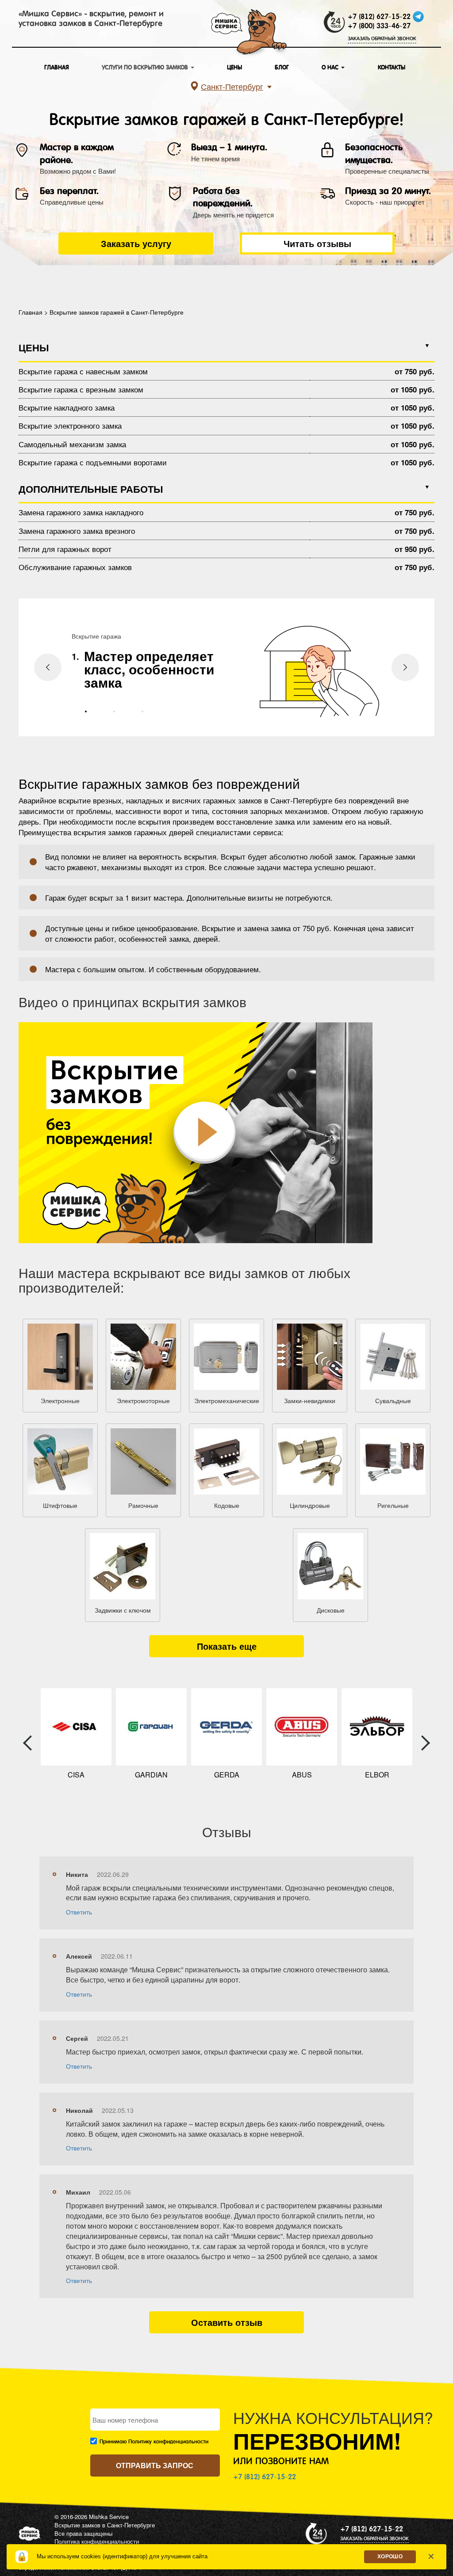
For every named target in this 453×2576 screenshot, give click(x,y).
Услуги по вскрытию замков (146, 67)
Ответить (79, 1912)
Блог (282, 67)
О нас (331, 67)
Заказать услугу (136, 243)
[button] (86, 712)
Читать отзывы (317, 243)
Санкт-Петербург (232, 86)
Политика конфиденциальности (97, 2541)
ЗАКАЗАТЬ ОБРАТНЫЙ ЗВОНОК (382, 39)
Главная (56, 67)
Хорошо (390, 2557)
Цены (234, 67)
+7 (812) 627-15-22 (379, 17)
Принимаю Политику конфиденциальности (154, 2442)
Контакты (392, 67)
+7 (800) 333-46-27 (379, 26)
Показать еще (227, 1646)
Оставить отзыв (227, 2322)
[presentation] (48, 667)
